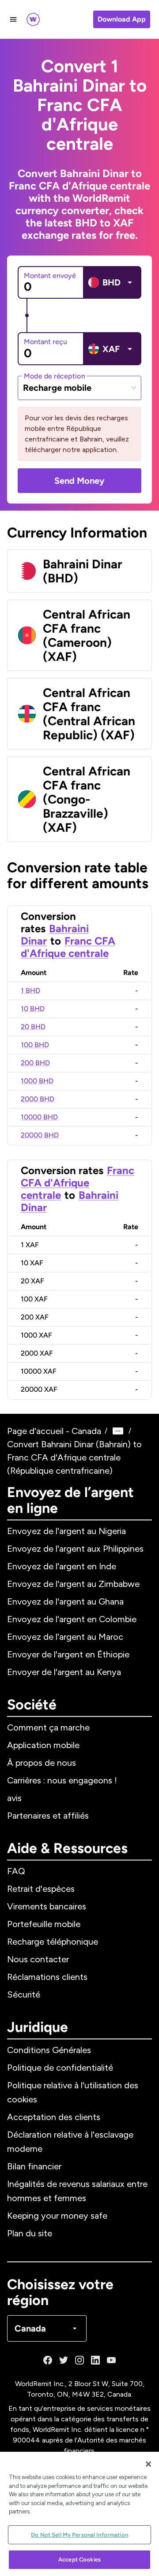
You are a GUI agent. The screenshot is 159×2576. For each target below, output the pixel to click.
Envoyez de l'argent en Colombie (72, 1619)
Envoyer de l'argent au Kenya (64, 1672)
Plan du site (30, 2233)
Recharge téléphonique (53, 1942)
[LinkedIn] (95, 2360)
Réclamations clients (47, 1977)
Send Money (79, 481)
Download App (122, 19)
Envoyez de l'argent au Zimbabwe (73, 1584)
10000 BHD (39, 1117)
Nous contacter (38, 1959)
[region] (79, 2514)
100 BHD (35, 1045)
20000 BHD (40, 1135)
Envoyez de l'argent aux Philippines (75, 1549)
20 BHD (33, 1027)
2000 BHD (38, 1099)
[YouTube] (111, 2360)
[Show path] (118, 1431)
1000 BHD (37, 1081)
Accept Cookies (79, 2559)
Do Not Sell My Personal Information (79, 2535)
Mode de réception (54, 376)
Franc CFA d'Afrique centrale (68, 947)
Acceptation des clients (54, 2117)
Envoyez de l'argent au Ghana (65, 1601)
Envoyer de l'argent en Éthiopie (68, 1654)
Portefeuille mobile (44, 1924)
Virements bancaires (47, 1906)
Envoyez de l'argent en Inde (62, 1566)
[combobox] (79, 388)
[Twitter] (64, 2360)
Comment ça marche (48, 1727)
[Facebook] (48, 2360)
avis (14, 1798)
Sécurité (24, 1994)
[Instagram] (79, 2360)
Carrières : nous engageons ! (62, 1780)
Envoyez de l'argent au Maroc (65, 1637)
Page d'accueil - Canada (54, 1431)
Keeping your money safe (57, 2216)
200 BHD (35, 1063)
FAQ (16, 1871)
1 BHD (30, 991)
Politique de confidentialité (60, 2068)
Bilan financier (34, 2166)
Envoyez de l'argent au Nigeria (66, 1531)
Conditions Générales (49, 2050)
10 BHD (33, 1009)
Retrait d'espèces (41, 1889)
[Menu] (13, 19)
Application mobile (43, 1745)
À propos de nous (42, 1763)
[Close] (148, 2464)
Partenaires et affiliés (48, 1816)
